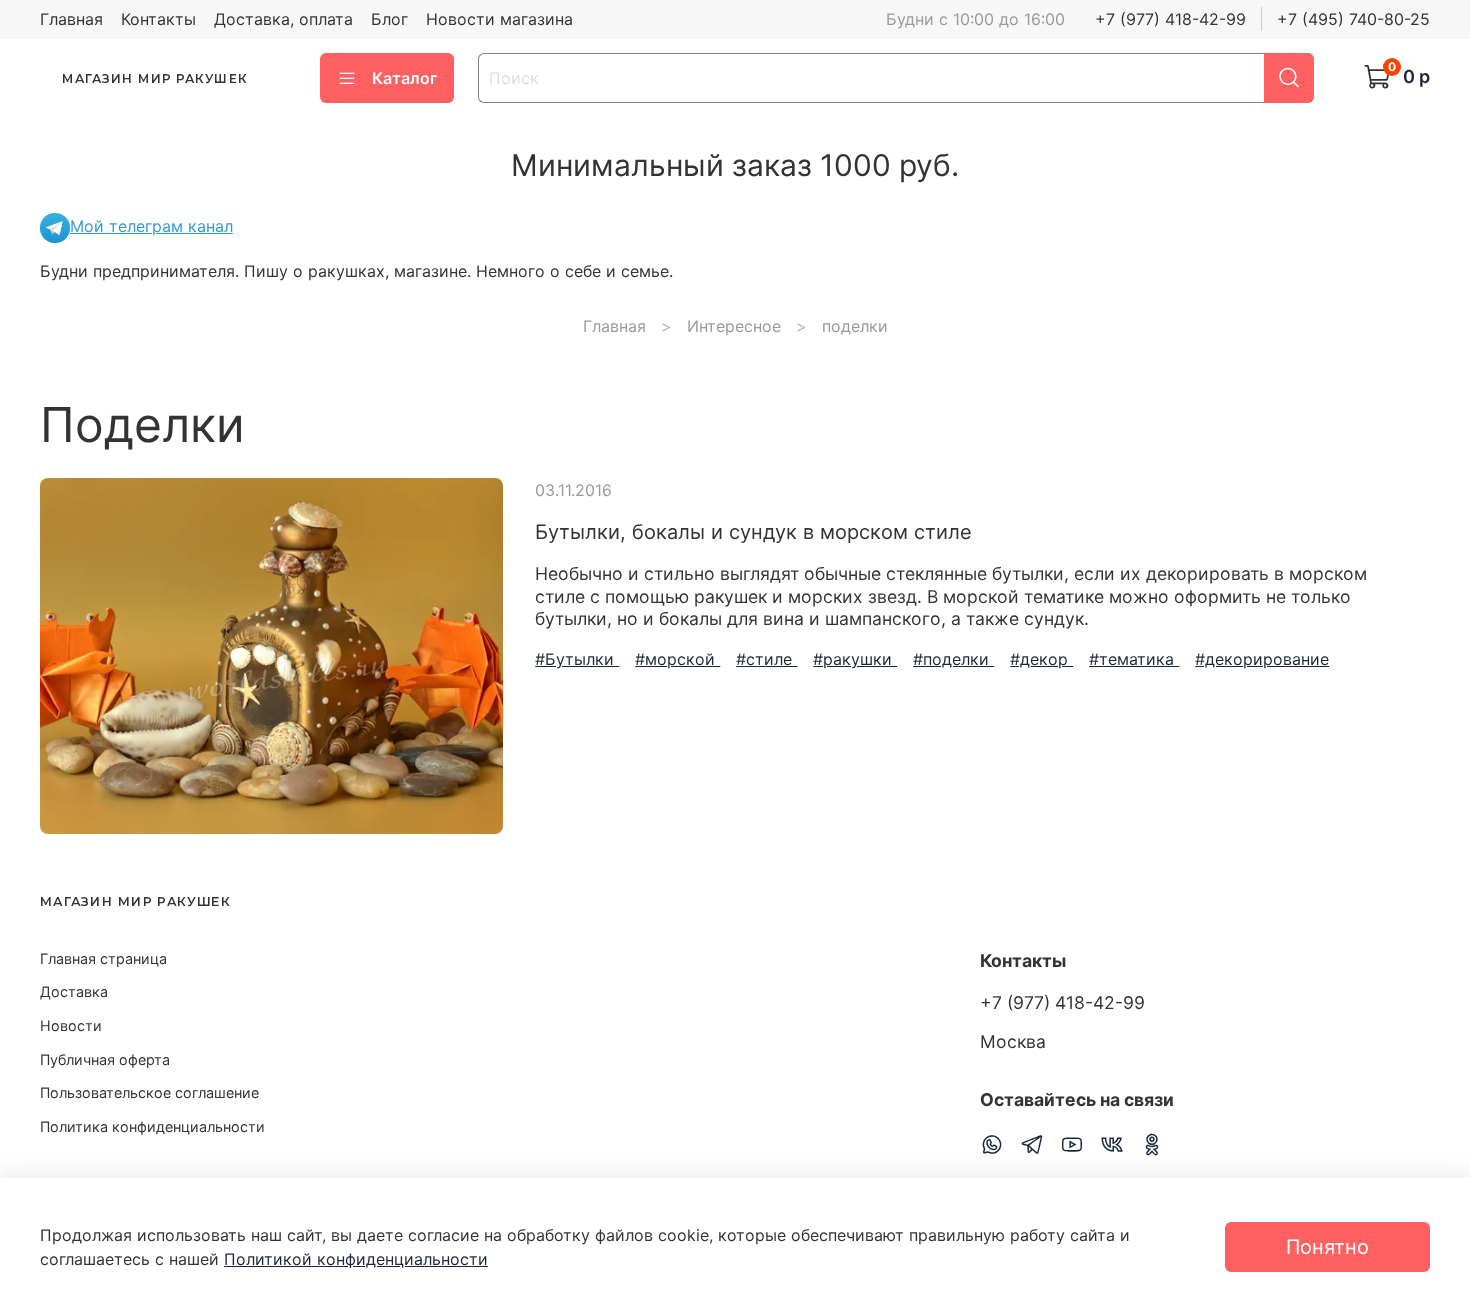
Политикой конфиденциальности (356, 1259)
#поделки (953, 659)
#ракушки (855, 659)
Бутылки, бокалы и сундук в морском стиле (753, 532)
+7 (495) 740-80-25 (1353, 19)
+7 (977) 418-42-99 (1170, 19)
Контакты (158, 19)
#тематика (1134, 659)
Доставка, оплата (283, 19)
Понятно (1327, 1247)
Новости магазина (499, 19)
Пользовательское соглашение (149, 1092)
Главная (71, 19)
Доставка (74, 991)
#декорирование (1262, 659)
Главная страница (103, 958)
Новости (71, 1025)
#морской (677, 659)
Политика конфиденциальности (152, 1126)
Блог (389, 19)
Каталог (404, 78)
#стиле (766, 659)
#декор (1041, 659)
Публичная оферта (105, 1059)
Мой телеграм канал (151, 226)
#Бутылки (577, 659)
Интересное (734, 326)
